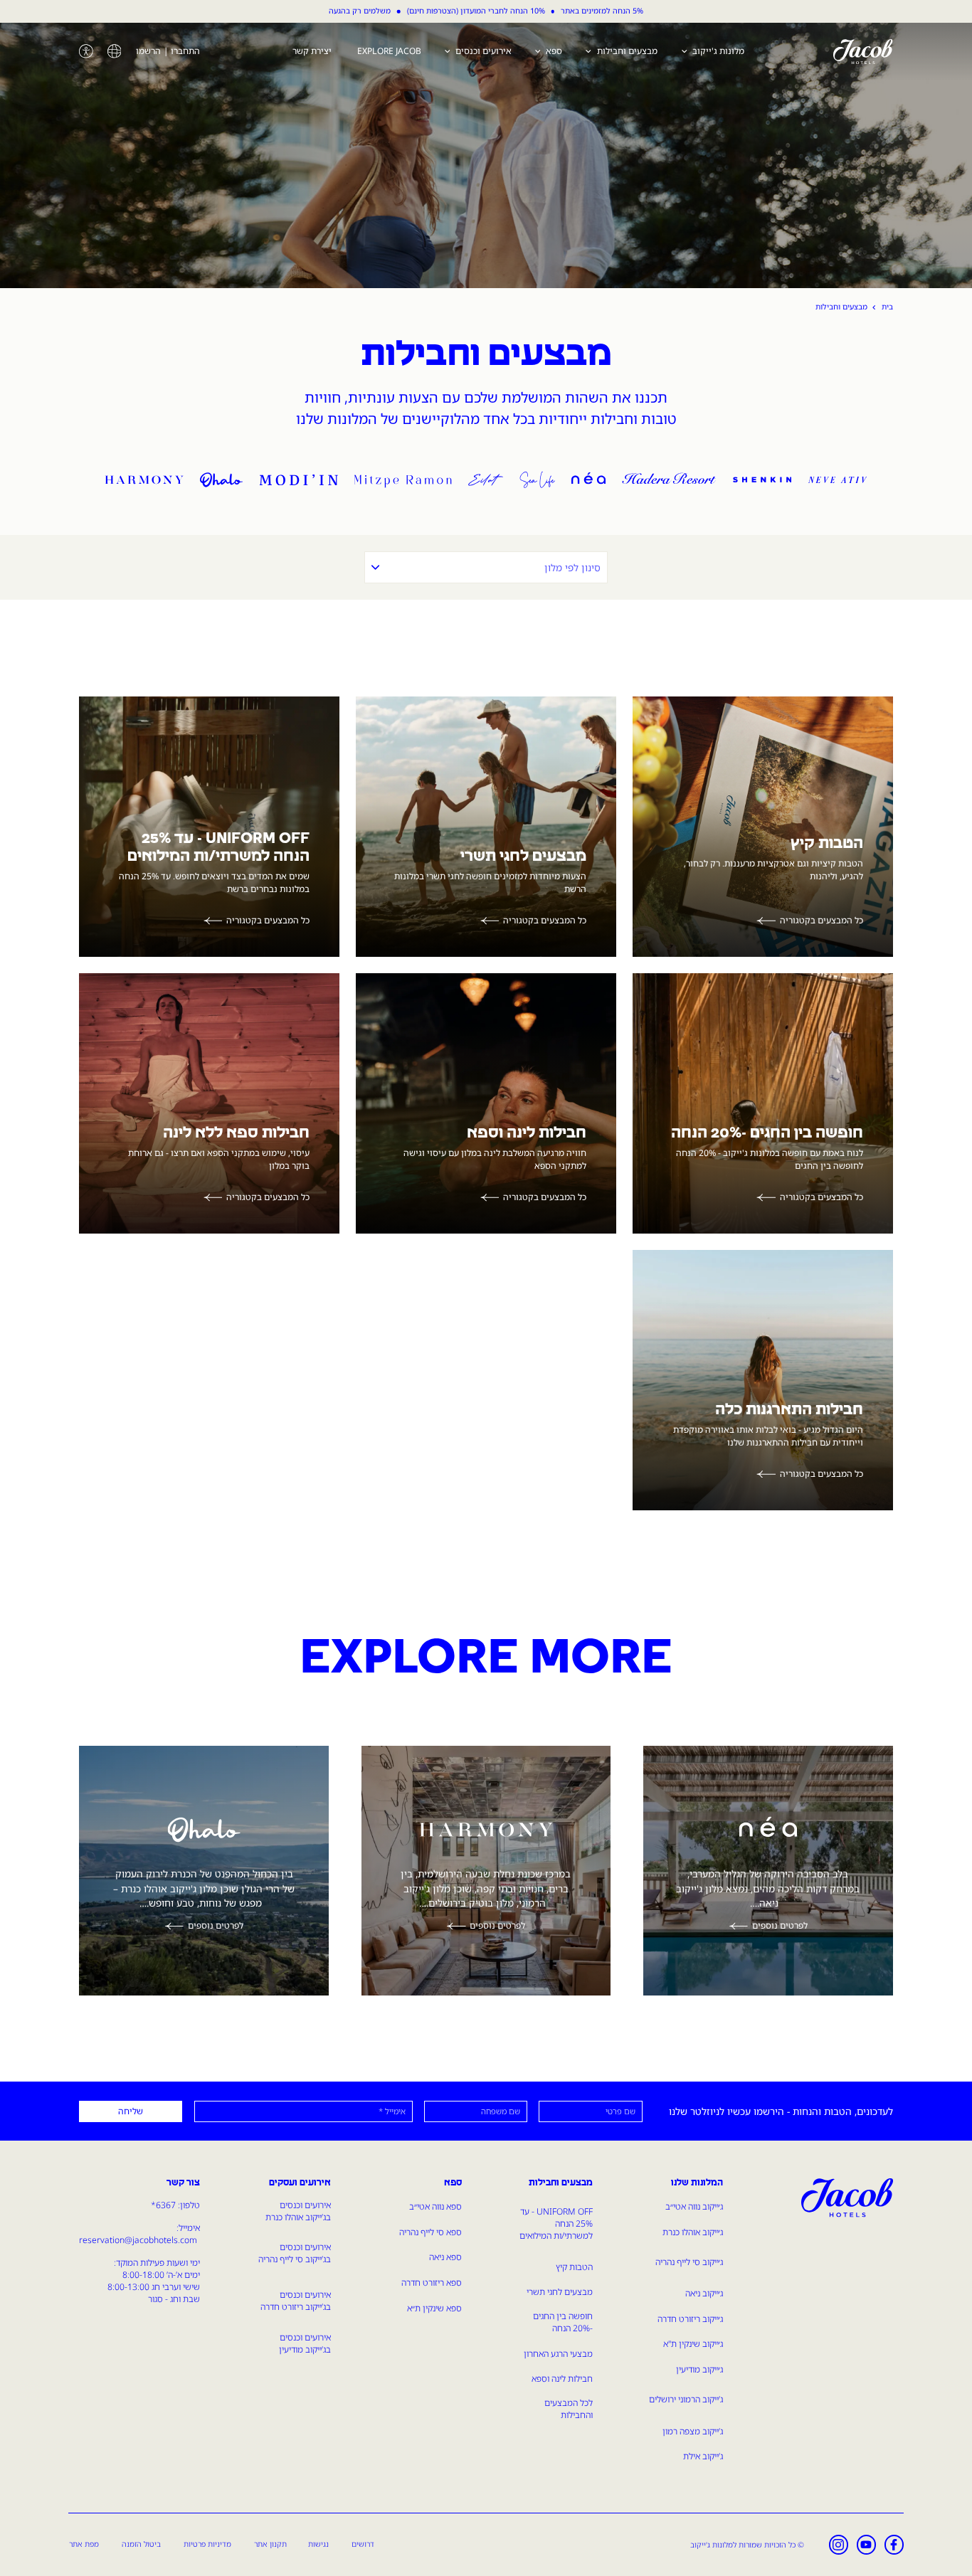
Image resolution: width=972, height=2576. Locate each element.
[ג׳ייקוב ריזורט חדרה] (669, 478)
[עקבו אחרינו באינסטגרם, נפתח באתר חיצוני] (839, 2545)
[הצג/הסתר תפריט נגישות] (86, 51)
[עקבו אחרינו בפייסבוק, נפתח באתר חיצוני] (894, 2545)
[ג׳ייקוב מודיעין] (299, 478)
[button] (115, 51)
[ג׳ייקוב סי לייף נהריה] (537, 478)
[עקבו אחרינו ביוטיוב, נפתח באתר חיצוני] (867, 2545)
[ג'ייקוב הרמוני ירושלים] (144, 478)
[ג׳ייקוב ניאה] (588, 478)
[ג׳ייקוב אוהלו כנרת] (221, 478)
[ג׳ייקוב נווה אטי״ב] (838, 478)
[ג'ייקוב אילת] (486, 478)
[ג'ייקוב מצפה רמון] (403, 478)
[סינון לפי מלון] (486, 567)
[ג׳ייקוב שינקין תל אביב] (762, 478)
